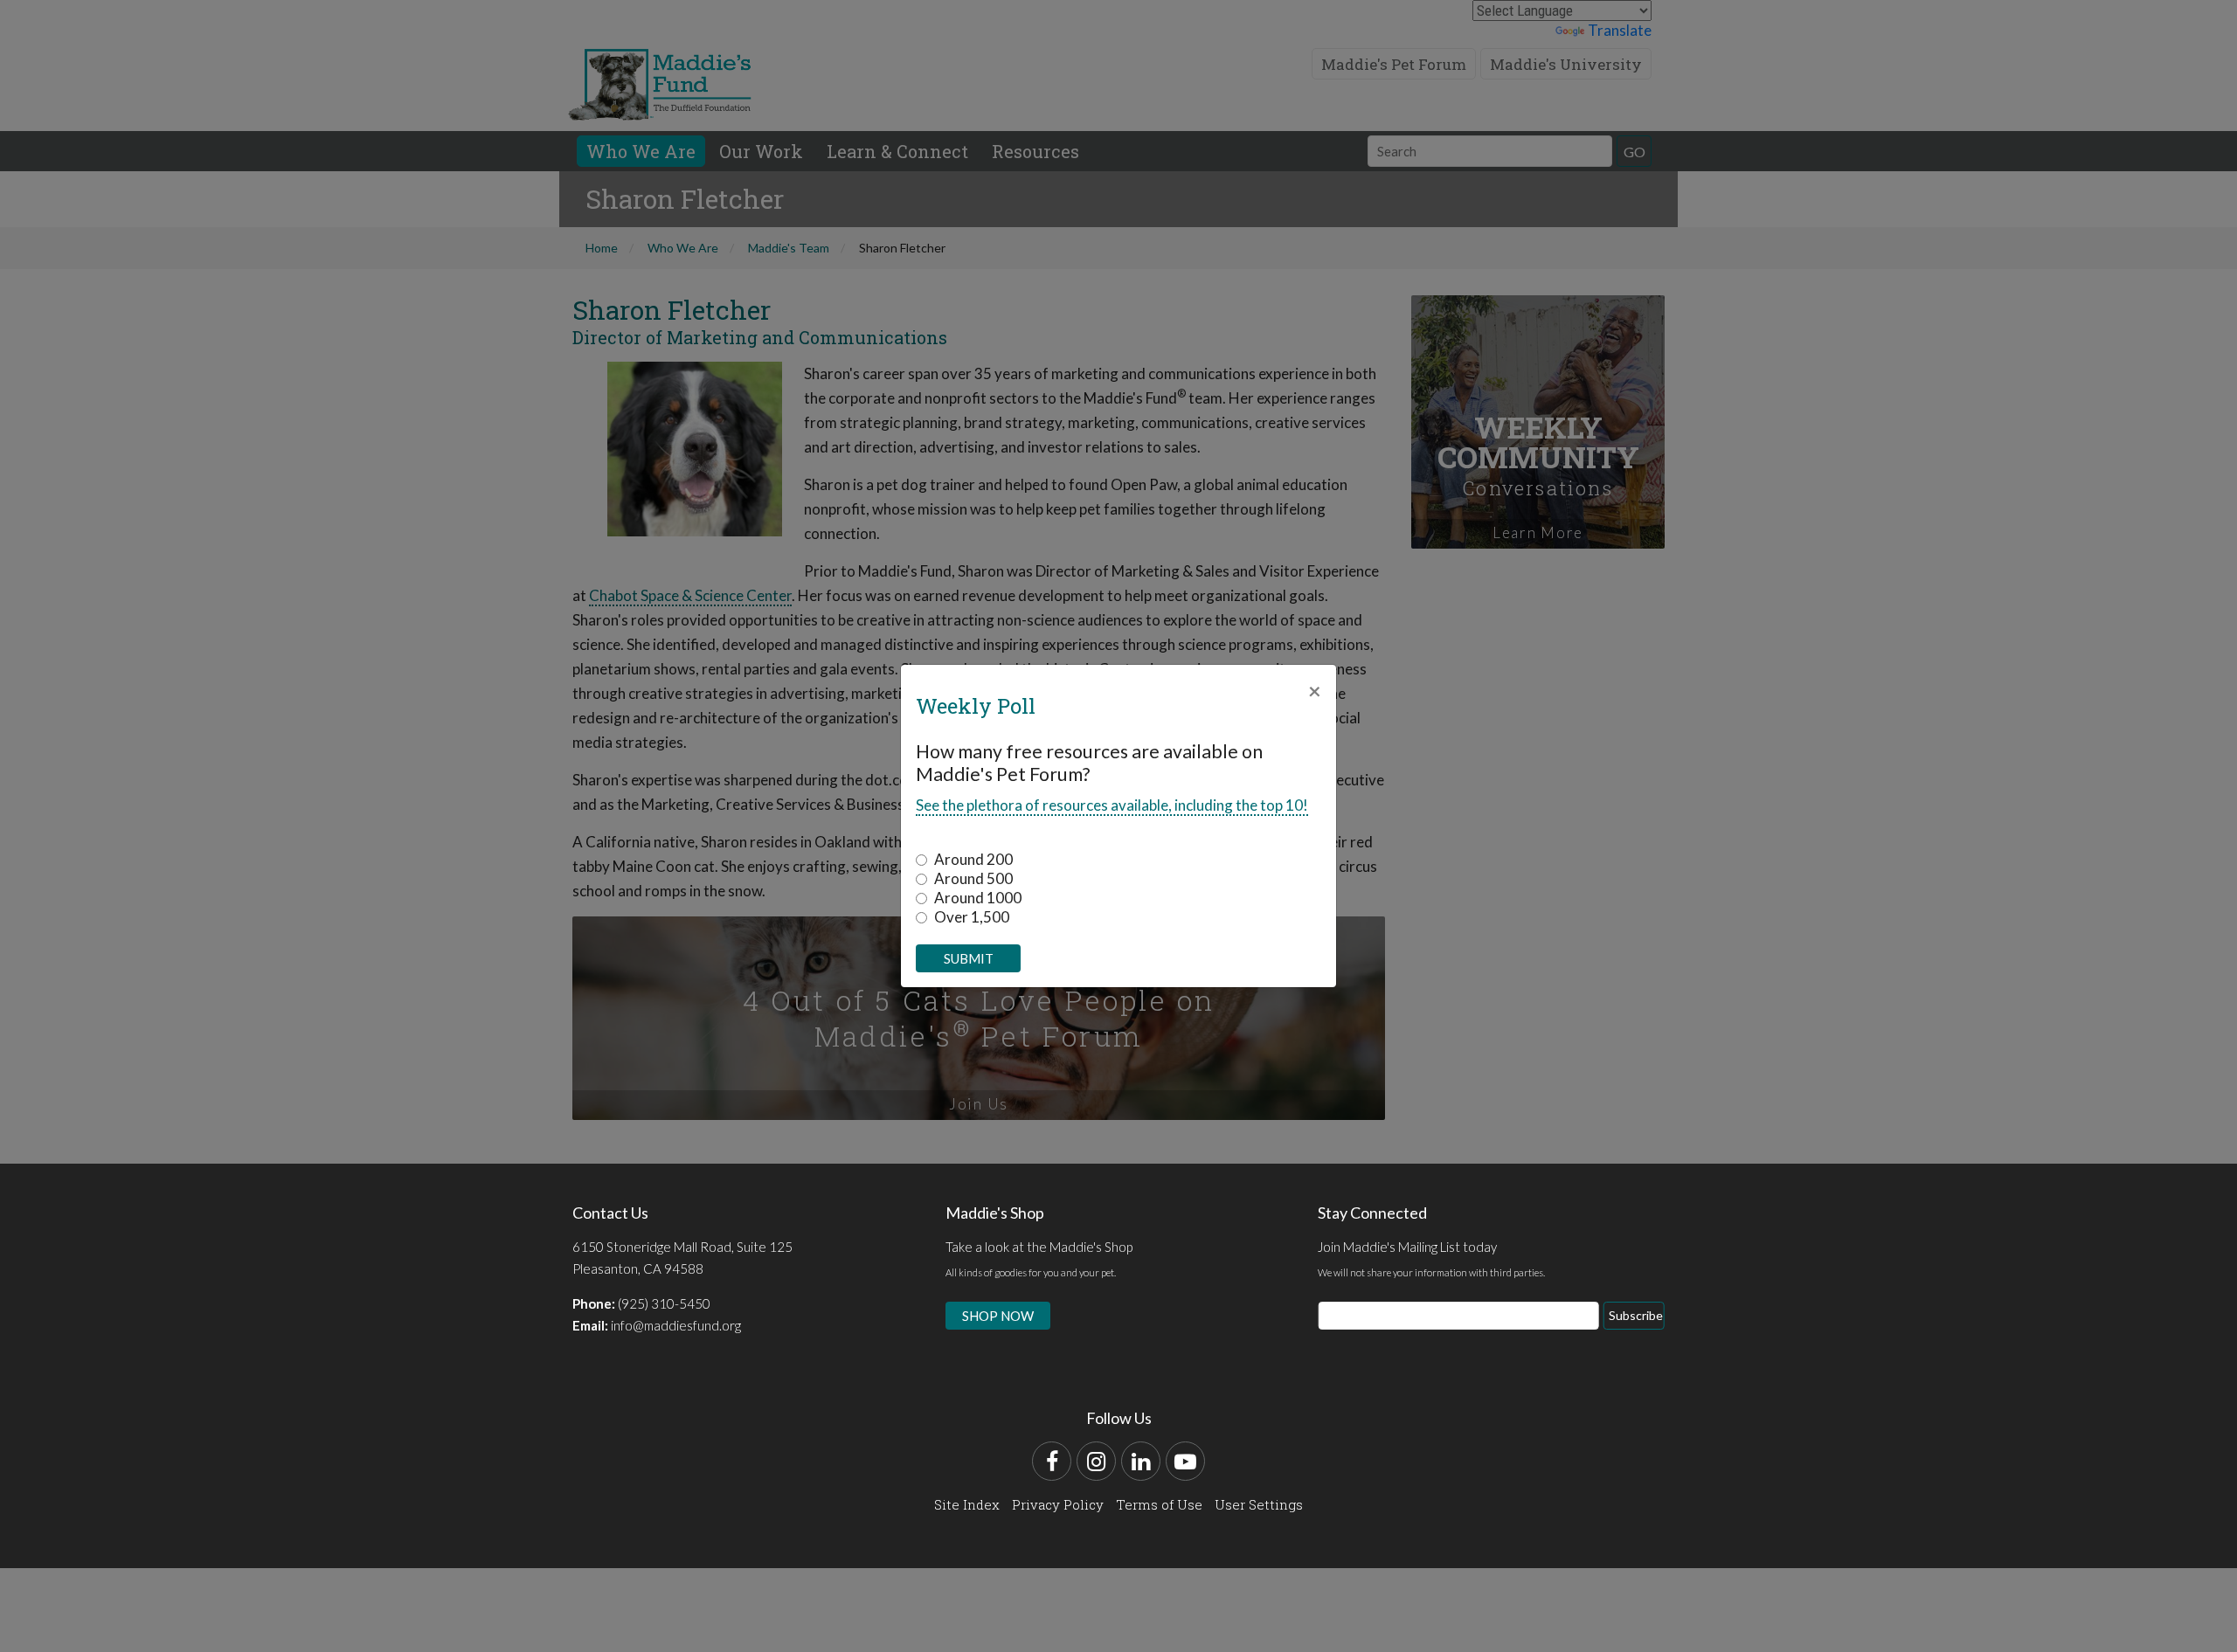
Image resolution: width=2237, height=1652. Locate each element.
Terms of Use (1159, 1504)
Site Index (967, 1504)
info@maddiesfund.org (676, 1325)
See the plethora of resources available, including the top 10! (1112, 805)
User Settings (1259, 1504)
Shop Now (998, 1316)
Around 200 (973, 859)
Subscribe (1636, 1315)
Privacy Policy (1058, 1504)
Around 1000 (978, 898)
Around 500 (973, 878)
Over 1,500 (972, 917)
